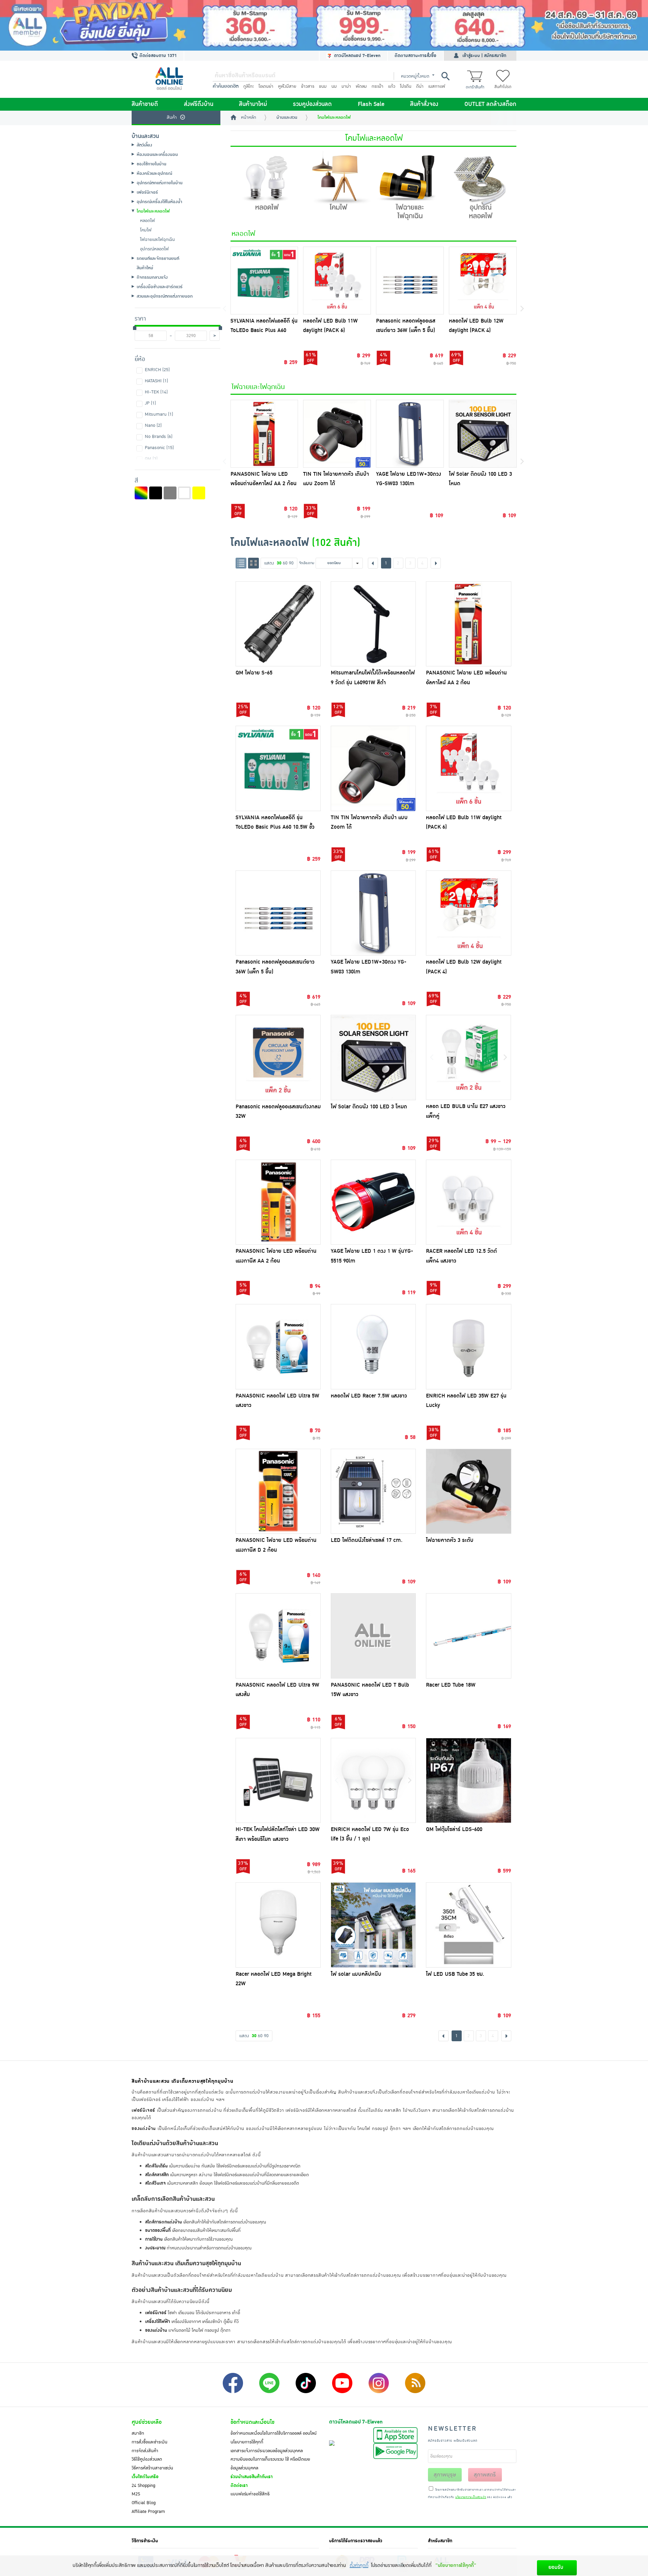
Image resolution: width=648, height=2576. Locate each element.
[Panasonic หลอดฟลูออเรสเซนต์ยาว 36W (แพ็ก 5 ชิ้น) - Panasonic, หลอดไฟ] (410, 281)
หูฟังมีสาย (287, 86)
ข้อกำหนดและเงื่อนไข (252, 2422)
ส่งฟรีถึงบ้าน (199, 104)
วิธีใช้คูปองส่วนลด (147, 2459)
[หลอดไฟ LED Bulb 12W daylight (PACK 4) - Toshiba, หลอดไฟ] (483, 281)
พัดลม (361, 86)
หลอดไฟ (243, 234)
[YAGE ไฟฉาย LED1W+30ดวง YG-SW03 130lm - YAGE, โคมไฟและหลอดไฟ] (373, 913)
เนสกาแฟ (437, 86)
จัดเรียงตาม (307, 563)
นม (334, 86)
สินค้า (172, 117)
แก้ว (392, 86)
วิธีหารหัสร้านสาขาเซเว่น (152, 2468)
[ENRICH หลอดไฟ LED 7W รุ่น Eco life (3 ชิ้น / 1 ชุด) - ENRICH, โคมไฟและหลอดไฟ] (373, 1780)
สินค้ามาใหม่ (253, 104)
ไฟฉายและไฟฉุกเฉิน (258, 387)
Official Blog (144, 2503)
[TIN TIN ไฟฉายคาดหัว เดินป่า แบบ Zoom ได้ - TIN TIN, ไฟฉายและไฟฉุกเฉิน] (337, 434)
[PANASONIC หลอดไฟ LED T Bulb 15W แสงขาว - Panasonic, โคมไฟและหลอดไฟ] (373, 1636)
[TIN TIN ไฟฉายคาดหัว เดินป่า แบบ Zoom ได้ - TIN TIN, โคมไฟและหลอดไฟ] (373, 768)
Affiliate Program (148, 2512)
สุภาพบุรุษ (445, 2475)
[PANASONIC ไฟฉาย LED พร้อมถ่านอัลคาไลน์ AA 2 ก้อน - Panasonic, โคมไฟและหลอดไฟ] (468, 624)
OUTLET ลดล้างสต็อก (490, 104)
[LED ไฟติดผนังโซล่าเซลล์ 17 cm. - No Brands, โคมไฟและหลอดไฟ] (373, 1491)
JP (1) (150, 403)
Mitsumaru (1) (159, 414)
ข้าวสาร (308, 86)
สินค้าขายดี (145, 104)
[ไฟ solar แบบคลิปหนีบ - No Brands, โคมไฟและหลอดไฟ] (373, 1925)
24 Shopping (143, 2486)
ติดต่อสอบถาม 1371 (157, 56)
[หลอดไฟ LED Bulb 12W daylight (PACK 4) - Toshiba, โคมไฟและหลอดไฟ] (468, 913)
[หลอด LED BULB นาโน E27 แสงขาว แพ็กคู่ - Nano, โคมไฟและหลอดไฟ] (468, 1057)
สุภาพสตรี (485, 2475)
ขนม (323, 86)
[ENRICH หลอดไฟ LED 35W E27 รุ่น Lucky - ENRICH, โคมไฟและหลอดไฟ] (468, 1347)
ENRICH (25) (157, 370)
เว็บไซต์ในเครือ (145, 2477)
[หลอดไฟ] (266, 187)
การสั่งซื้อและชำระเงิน (150, 2442)
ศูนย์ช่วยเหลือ (147, 2422)
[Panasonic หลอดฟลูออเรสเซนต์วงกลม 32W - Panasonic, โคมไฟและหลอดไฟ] (278, 1057)
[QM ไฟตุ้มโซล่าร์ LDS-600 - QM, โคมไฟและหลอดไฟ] (468, 1780)
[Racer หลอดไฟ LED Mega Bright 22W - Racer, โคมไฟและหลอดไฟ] (278, 1925)
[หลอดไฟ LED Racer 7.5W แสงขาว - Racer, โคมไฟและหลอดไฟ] (373, 1347)
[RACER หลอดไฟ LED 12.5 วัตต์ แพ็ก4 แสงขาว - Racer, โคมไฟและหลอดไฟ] (468, 1202)
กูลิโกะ (249, 86)
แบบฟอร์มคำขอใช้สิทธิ (250, 2494)
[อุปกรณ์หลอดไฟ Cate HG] (481, 187)
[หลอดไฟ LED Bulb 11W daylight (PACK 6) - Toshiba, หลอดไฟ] (337, 281)
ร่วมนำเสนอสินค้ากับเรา (252, 2477)
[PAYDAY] (324, 25)
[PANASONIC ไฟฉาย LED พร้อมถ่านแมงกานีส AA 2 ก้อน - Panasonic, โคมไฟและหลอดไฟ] (278, 1202)
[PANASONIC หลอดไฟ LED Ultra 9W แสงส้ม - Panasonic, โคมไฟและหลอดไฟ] (278, 1636)
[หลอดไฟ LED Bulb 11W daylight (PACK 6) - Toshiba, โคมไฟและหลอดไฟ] (468, 768)
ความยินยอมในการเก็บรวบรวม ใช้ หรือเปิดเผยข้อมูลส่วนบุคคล (270, 2464)
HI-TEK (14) (156, 392)
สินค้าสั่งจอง (424, 104)
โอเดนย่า (266, 86)
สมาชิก (138, 2433)
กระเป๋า (377, 86)
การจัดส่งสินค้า (145, 2451)
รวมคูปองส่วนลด (312, 104)
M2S (136, 2494)
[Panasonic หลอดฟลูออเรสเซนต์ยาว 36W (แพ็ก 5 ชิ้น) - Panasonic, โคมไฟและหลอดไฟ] (278, 913)
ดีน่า (420, 86)
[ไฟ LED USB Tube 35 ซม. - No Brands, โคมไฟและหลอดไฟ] (468, 1925)
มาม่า (346, 86)
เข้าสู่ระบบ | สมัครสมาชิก (484, 56)
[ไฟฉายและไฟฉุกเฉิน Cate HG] (409, 187)
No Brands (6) (159, 437)
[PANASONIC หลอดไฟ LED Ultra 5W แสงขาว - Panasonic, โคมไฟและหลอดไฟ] (278, 1347)
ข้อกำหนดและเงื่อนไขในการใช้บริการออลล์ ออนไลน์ (274, 2433)
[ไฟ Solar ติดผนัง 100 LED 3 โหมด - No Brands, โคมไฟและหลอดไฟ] (373, 1057)
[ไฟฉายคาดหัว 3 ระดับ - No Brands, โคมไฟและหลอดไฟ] (468, 1491)
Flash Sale (371, 104)
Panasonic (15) (159, 448)
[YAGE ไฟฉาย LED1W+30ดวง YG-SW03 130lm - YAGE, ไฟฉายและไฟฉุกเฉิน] (410, 434)
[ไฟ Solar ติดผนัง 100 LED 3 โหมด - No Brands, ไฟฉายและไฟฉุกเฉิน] (483, 434)
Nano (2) (153, 425)
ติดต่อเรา (239, 2486)
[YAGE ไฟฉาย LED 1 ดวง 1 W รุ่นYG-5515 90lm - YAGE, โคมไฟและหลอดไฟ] (373, 1202)
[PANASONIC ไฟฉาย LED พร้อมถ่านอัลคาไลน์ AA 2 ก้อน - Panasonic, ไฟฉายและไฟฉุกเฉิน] (264, 434)
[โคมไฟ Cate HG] (338, 187)
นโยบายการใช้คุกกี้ (247, 2442)
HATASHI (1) (156, 381)
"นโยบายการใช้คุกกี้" (456, 2565)
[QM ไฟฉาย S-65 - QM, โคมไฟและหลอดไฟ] (278, 624)
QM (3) (151, 459)
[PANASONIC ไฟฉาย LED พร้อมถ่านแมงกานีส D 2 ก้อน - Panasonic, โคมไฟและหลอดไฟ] (278, 1491)
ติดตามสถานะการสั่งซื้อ (415, 56)
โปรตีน (406, 86)
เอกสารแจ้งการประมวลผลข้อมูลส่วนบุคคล (267, 2451)
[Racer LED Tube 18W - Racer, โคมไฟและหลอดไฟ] (468, 1636)
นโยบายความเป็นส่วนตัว (471, 2497)
